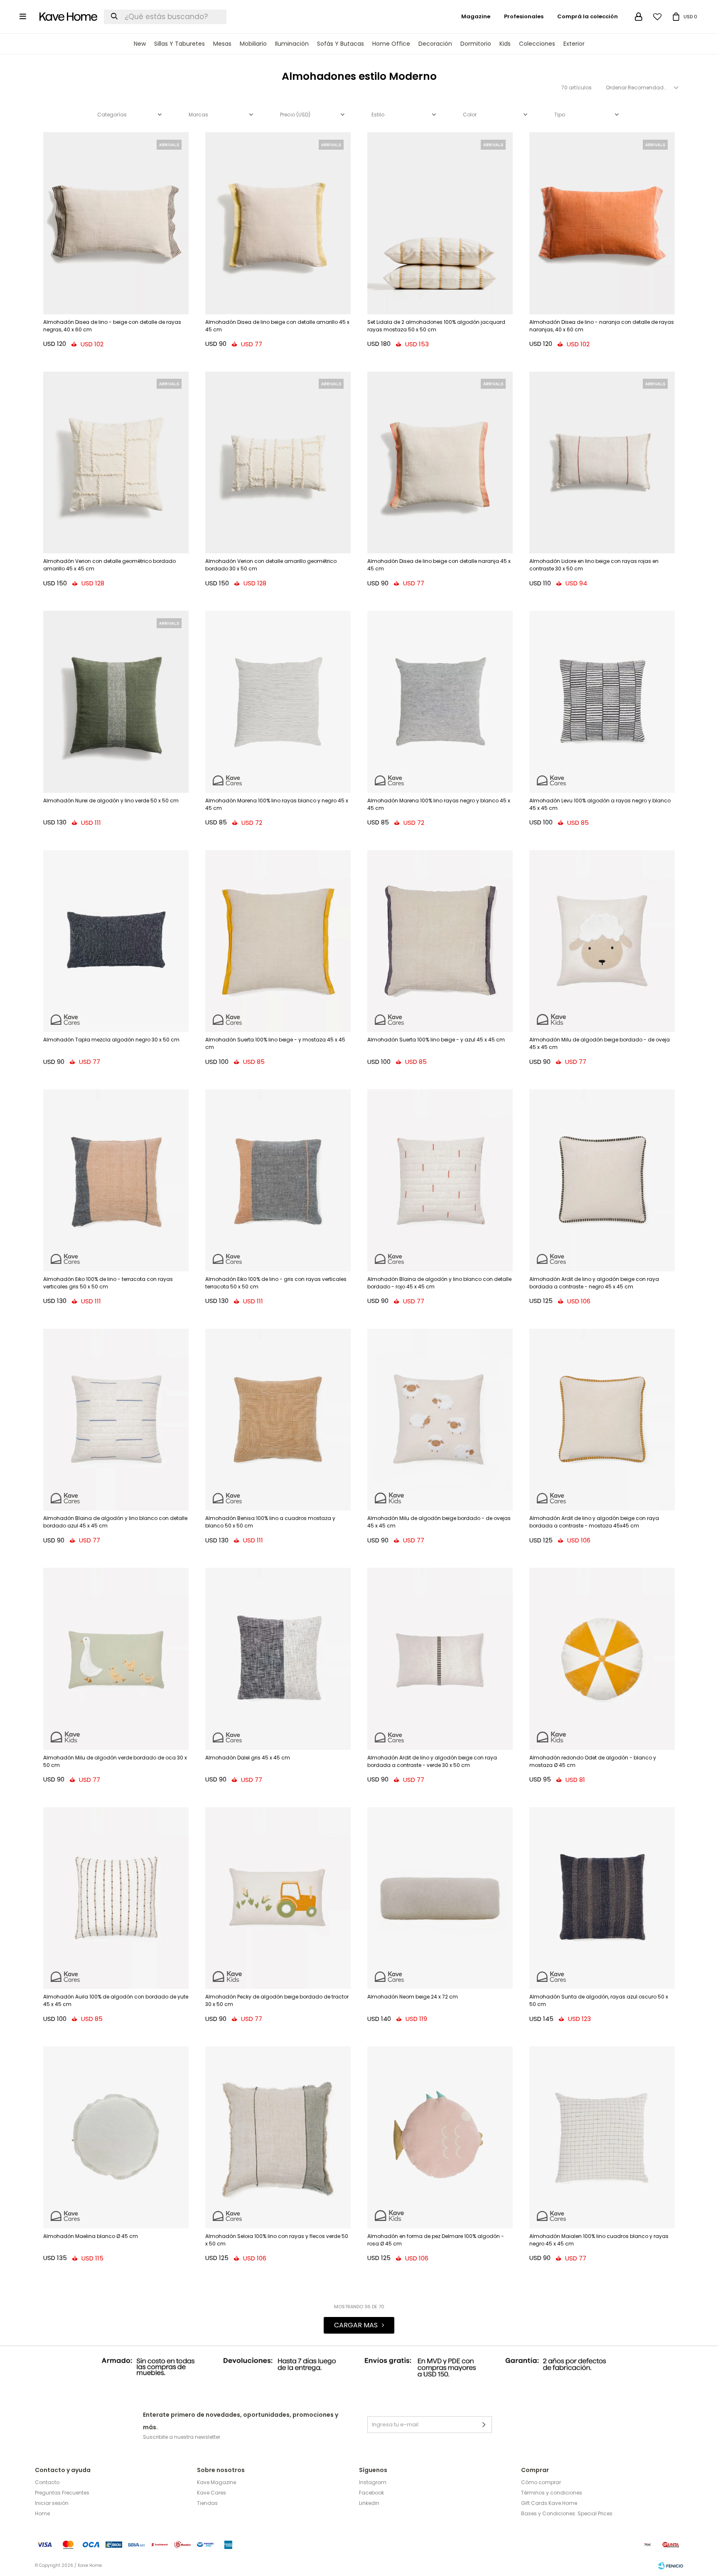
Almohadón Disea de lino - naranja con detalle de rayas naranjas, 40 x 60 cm (602, 326)
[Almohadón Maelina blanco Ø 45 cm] (116, 2137)
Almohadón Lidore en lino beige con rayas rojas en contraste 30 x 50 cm (594, 565)
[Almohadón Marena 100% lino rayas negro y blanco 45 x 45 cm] (440, 702)
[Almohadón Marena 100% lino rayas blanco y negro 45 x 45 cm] (278, 702)
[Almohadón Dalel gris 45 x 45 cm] (278, 1659)
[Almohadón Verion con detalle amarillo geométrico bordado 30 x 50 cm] (278, 463)
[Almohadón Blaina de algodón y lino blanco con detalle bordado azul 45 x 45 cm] (116, 1420)
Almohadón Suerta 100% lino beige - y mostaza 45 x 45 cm (275, 1043)
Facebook (371, 2493)
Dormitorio (476, 44)
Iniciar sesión (52, 2503)
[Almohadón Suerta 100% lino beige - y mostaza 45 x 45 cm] (278, 941)
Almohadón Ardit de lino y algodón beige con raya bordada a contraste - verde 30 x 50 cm (432, 1761)
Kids (505, 44)
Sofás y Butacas (341, 44)
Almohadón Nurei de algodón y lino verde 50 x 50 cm (111, 801)
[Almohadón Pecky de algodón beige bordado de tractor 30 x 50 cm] (278, 1898)
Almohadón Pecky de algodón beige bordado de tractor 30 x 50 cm (277, 2000)
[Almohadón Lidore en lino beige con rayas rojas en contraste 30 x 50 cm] (602, 463)
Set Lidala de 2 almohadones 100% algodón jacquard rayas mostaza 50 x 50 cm (436, 326)
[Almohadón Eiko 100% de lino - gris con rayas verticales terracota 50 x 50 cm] (278, 1180)
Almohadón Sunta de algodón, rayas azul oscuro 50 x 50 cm (599, 2000)
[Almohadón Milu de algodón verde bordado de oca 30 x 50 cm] (116, 1659)
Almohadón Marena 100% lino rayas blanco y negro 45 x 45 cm (277, 804)
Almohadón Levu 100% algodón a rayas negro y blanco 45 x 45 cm (600, 804)
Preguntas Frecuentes (62, 2493)
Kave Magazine (216, 2482)
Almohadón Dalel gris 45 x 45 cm (248, 1758)
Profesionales (524, 16)
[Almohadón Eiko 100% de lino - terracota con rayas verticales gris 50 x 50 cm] (116, 1180)
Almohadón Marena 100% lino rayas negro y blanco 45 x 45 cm (439, 804)
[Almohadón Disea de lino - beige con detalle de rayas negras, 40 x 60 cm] (116, 223)
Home (42, 2513)
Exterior (574, 44)
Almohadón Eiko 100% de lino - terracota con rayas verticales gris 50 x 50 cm (108, 1283)
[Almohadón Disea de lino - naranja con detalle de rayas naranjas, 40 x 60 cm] (602, 223)
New (140, 44)
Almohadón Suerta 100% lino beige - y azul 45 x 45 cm (436, 1040)
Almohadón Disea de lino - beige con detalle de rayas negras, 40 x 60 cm (112, 326)
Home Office (391, 44)
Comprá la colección (588, 16)
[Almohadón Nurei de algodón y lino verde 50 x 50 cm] (116, 702)
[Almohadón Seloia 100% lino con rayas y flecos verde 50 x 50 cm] (278, 2137)
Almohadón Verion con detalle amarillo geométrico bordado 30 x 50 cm (271, 565)
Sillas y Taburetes (179, 44)
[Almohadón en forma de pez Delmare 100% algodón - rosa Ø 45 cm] (440, 2137)
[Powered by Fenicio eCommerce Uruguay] (671, 2566)
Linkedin (369, 2503)
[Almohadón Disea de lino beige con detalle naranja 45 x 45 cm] (440, 463)
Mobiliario (253, 44)
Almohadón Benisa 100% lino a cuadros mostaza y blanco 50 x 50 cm (270, 1522)
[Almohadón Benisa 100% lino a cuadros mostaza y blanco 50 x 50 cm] (278, 1420)
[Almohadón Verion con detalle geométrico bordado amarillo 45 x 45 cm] (116, 463)
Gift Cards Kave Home (549, 2503)
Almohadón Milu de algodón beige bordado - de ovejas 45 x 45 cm (439, 1522)
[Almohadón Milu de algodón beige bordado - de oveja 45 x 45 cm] (602, 941)
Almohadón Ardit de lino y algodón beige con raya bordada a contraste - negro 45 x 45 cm (594, 1283)
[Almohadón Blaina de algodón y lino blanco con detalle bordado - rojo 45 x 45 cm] (440, 1180)
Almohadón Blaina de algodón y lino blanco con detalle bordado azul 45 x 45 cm (115, 1522)
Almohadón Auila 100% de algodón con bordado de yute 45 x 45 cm (116, 2000)
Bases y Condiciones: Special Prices (567, 2513)
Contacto (47, 2482)
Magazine (476, 16)
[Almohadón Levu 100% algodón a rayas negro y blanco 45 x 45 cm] (602, 702)
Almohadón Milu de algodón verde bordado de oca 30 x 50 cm (115, 1761)
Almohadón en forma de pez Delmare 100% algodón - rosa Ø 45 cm (436, 2240)
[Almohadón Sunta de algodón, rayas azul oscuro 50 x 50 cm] (602, 1898)
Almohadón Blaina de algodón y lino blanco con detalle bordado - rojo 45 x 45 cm (439, 1283)
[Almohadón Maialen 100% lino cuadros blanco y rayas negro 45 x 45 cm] (602, 2137)
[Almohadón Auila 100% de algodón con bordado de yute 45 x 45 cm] (116, 1898)
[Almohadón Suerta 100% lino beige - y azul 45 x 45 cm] (440, 941)
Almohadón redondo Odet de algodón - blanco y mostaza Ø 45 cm (593, 1761)
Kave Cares (211, 2493)
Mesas (222, 44)
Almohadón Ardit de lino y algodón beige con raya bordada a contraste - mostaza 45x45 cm (594, 1522)
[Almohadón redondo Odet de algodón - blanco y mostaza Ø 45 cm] (602, 1659)
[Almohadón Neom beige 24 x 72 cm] (440, 1898)
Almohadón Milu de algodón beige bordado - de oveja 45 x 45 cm (600, 1043)
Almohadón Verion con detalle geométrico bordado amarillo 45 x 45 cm (109, 565)
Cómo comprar (541, 2482)
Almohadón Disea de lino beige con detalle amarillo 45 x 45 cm (277, 326)
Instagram (373, 2482)
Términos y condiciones (552, 2493)
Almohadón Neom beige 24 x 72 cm (413, 1997)
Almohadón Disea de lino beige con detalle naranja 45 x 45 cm (439, 565)
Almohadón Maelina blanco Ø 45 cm (91, 2236)
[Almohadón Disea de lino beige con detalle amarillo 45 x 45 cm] (278, 223)
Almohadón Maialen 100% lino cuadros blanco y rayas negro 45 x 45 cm (599, 2240)
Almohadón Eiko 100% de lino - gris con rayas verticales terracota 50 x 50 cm (276, 1283)
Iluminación (292, 44)
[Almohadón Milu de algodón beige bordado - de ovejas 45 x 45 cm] (440, 1420)
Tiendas (207, 2503)
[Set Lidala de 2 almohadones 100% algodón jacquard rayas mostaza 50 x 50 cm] (440, 223)
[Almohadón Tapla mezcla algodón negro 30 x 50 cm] (116, 941)
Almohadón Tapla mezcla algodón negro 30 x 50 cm (111, 1040)
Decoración (435, 44)
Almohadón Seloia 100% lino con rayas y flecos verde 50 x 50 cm (277, 2240)
